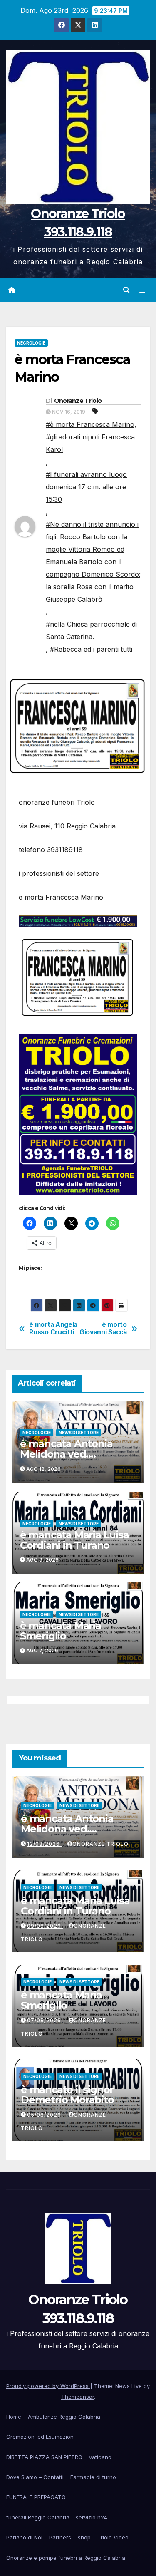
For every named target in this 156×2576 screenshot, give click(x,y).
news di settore (79, 1433)
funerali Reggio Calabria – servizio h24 (57, 2517)
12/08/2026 (44, 1844)
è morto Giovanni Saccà (103, 1329)
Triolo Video (113, 2537)
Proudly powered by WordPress (48, 2386)
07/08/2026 (45, 2020)
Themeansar (78, 2397)
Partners (60, 2537)
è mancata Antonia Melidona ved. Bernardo (66, 1454)
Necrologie (31, 343)
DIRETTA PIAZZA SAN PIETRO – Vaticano (59, 2457)
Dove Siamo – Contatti (35, 2477)
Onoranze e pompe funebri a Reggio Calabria (66, 2558)
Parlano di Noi (24, 2537)
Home (14, 2417)
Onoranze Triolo (78, 401)
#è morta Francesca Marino (90, 424)
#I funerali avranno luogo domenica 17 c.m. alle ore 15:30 (86, 487)
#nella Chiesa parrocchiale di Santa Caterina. (91, 630)
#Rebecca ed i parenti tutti (91, 649)
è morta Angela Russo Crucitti (53, 1329)
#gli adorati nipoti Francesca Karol (90, 443)
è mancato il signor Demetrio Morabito (67, 2095)
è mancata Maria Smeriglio (61, 1631)
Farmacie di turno (93, 2477)
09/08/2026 (45, 1926)
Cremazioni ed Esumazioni (41, 2437)
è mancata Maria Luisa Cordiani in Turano (74, 1540)
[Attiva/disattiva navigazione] (142, 290)
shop (84, 2537)
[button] (126, 290)
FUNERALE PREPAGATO (36, 2497)
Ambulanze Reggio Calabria (64, 2417)
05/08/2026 (45, 2115)
